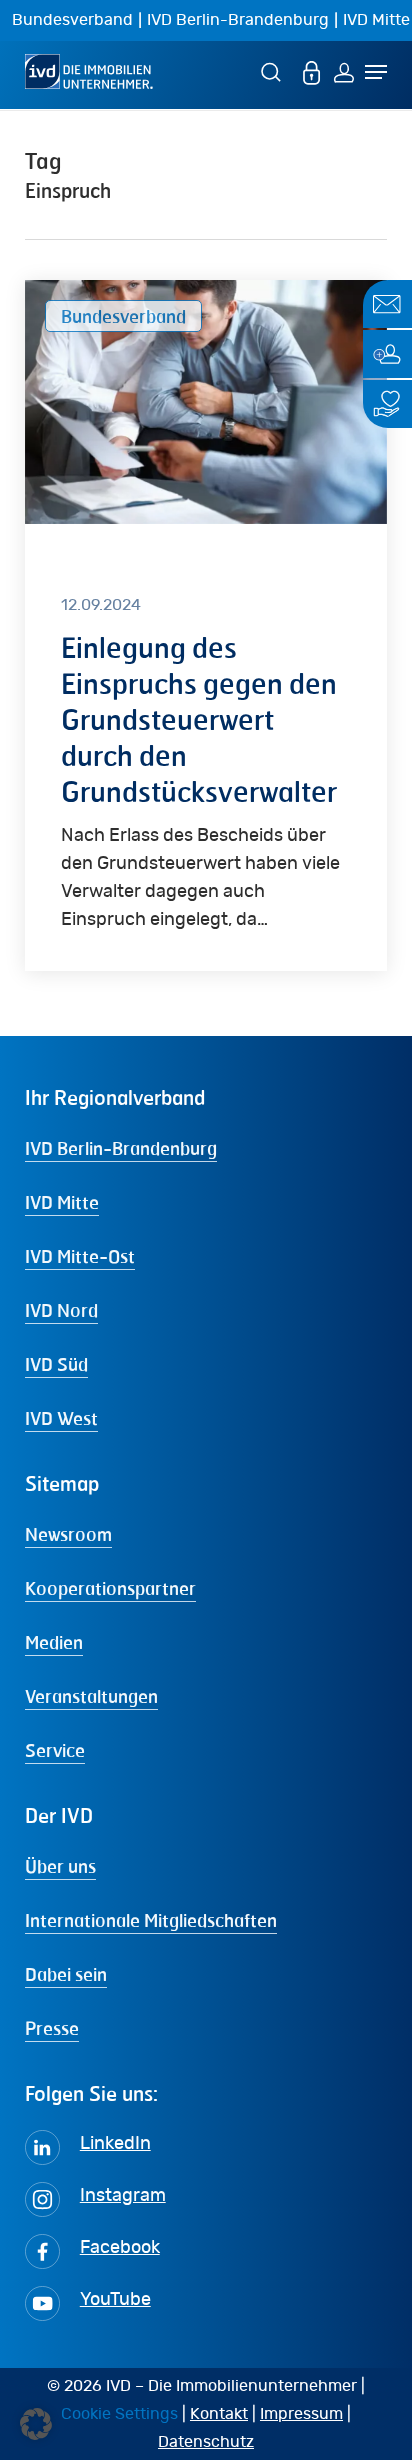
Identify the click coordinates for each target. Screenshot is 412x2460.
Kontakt (219, 2414)
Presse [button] (52, 2028)
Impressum (301, 2414)
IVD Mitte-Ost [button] (80, 1256)
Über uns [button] (60, 1866)
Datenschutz (206, 2442)
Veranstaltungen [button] (91, 1696)
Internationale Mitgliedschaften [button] (151, 1920)
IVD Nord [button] (61, 1310)
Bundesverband (72, 20)
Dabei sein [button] (66, 1974)
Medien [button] (54, 1642)
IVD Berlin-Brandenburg (238, 20)
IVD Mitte (376, 20)
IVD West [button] (61, 1418)
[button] (36, 2424)
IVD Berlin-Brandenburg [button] (121, 1148)
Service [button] (55, 1750)
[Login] (344, 71)
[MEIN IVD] (312, 71)
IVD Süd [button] (56, 1364)
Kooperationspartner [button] (110, 1588)
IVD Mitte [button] (62, 1202)
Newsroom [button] (68, 1534)
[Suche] (274, 71)
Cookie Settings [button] (119, 2414)
